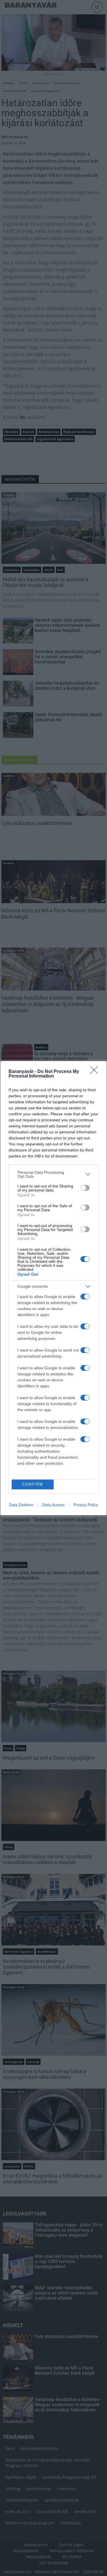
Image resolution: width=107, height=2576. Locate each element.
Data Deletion (21, 1505)
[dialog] (53, 1288)
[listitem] (53, 1174)
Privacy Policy (86, 1505)
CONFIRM (33, 1484)
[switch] (85, 1188)
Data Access (53, 1505)
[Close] (96, 1072)
